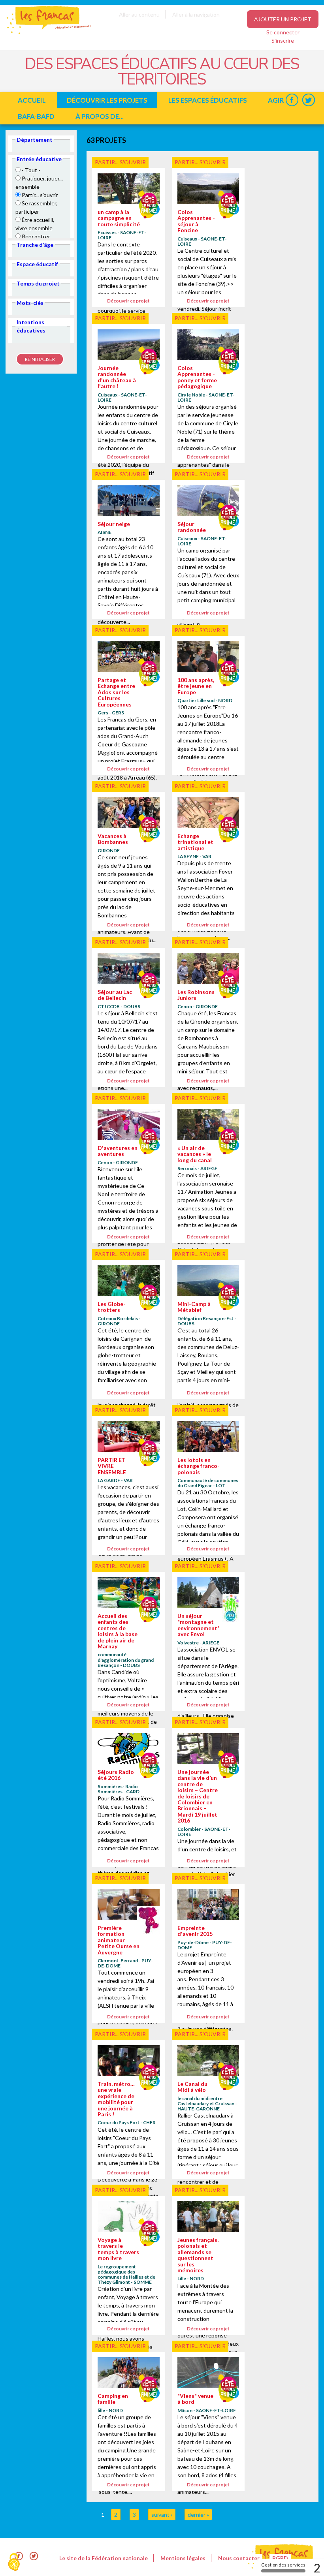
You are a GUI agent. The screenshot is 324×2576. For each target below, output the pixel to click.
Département (35, 140)
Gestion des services (283, 2565)
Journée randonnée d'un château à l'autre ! (117, 377)
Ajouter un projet (283, 19)
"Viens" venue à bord (195, 2399)
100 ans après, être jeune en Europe (196, 686)
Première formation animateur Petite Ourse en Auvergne (119, 1940)
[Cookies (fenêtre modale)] (14, 2563)
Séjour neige (114, 524)
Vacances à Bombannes (113, 839)
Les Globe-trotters (112, 1307)
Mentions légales (183, 2558)
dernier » (198, 2515)
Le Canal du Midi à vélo (192, 2087)
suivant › (162, 2515)
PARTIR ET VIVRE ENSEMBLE (112, 1466)
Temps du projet (38, 283)
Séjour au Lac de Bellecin (115, 995)
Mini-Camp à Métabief (194, 1307)
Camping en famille (113, 2399)
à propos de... (100, 116)
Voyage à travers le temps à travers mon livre (118, 2249)
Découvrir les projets (107, 100)
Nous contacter (239, 2558)
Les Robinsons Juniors (196, 995)
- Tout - (31, 170)
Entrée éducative (39, 159)
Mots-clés (30, 303)
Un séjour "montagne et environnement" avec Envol (199, 1625)
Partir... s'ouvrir (120, 162)
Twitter (308, 100)
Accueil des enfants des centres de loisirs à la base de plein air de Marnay (118, 1631)
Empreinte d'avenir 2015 (195, 1931)
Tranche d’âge (35, 245)
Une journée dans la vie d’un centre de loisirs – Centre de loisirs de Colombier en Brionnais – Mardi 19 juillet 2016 (198, 1796)
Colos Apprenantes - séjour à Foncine (196, 221)
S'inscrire (283, 40)
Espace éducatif (37, 264)
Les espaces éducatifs (208, 100)
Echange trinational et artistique (195, 842)
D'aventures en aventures (118, 1151)
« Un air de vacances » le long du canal (195, 1154)
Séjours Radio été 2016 (116, 1775)
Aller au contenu (139, 14)
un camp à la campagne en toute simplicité (119, 218)
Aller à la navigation (196, 14)
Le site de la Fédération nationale (104, 2558)
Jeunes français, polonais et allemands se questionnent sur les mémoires (198, 2255)
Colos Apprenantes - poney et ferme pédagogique (197, 377)
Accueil (32, 100)
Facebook (292, 100)
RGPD (280, 2558)
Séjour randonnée (192, 527)
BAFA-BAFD (36, 116)
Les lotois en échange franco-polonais (199, 1466)
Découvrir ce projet (128, 301)
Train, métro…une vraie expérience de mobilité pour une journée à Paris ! (116, 2099)
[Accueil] (43, 33)
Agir (276, 100)
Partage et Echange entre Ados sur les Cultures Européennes (116, 692)
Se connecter (283, 32)
